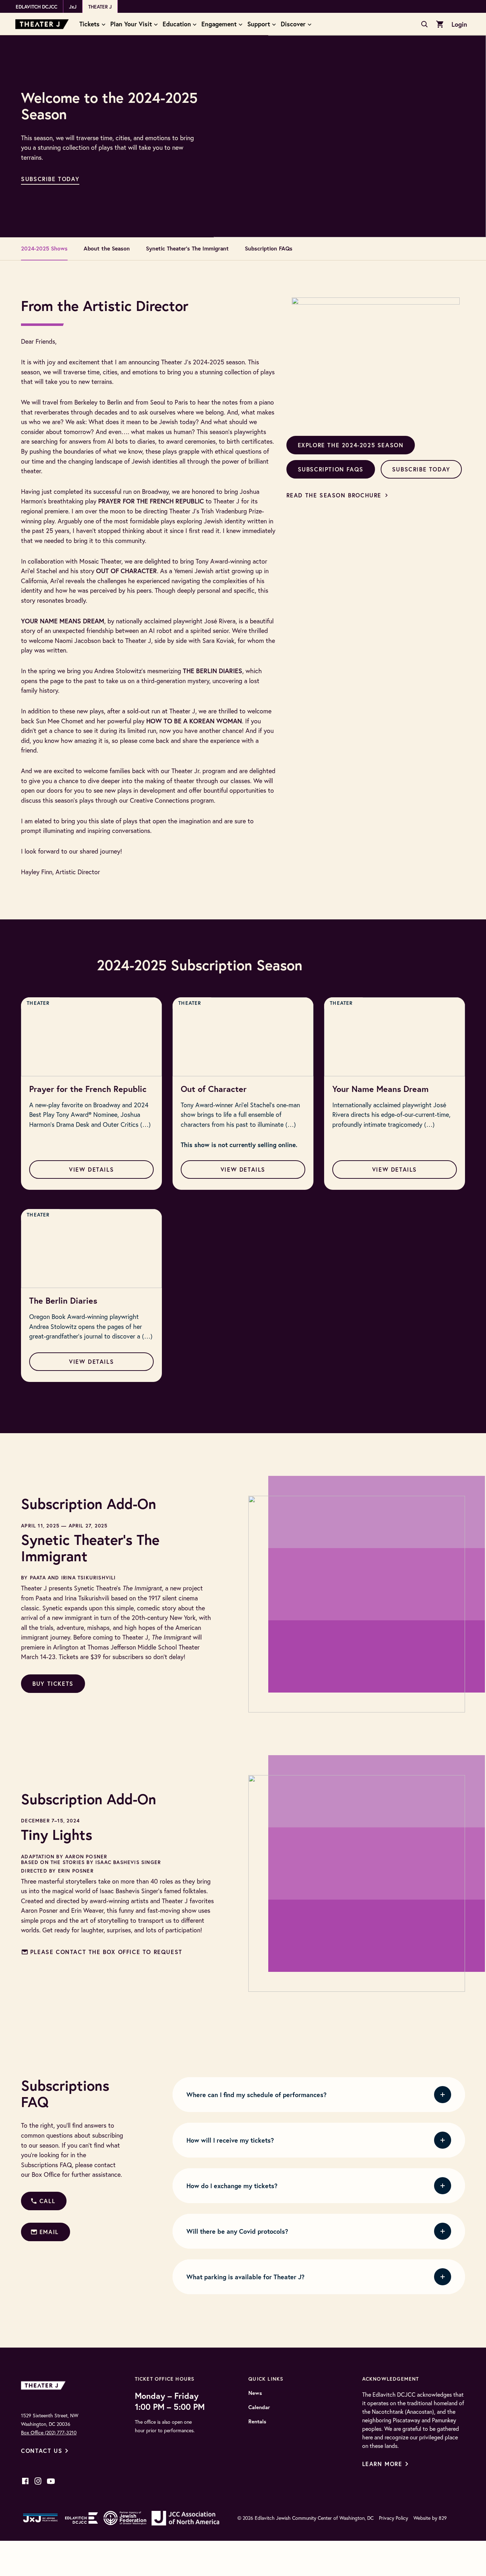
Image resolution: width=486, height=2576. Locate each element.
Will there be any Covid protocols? (237, 2231)
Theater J (100, 7)
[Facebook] (25, 2481)
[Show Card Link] (91, 1037)
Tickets (89, 24)
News (255, 2393)
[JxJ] (40, 2518)
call (47, 2201)
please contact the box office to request (106, 1952)
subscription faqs (331, 469)
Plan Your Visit (131, 24)
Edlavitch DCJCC (36, 7)
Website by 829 (430, 2518)
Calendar (259, 2407)
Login (459, 24)
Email (49, 2232)
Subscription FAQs (269, 248)
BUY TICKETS (53, 1683)
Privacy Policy (393, 2518)
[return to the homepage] (45, 2385)
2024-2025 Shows (44, 248)
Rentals (257, 2422)
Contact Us (42, 2451)
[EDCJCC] (82, 2518)
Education (177, 24)
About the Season (107, 248)
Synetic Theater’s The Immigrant (187, 248)
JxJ (73, 7)
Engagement (219, 24)
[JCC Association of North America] (185, 2518)
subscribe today (50, 179)
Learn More (382, 2464)
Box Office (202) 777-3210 (49, 2433)
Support (259, 24)
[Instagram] (38, 2481)
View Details (91, 1169)
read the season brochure (334, 495)
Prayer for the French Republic (88, 1089)
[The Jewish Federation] (125, 2518)
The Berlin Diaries (63, 1300)
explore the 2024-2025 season (351, 445)
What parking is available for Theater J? (245, 2277)
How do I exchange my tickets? (232, 2186)
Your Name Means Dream (381, 1089)
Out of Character (214, 1089)
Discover (293, 24)
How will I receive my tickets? (230, 2140)
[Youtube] (51, 2481)
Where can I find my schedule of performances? (257, 2095)
